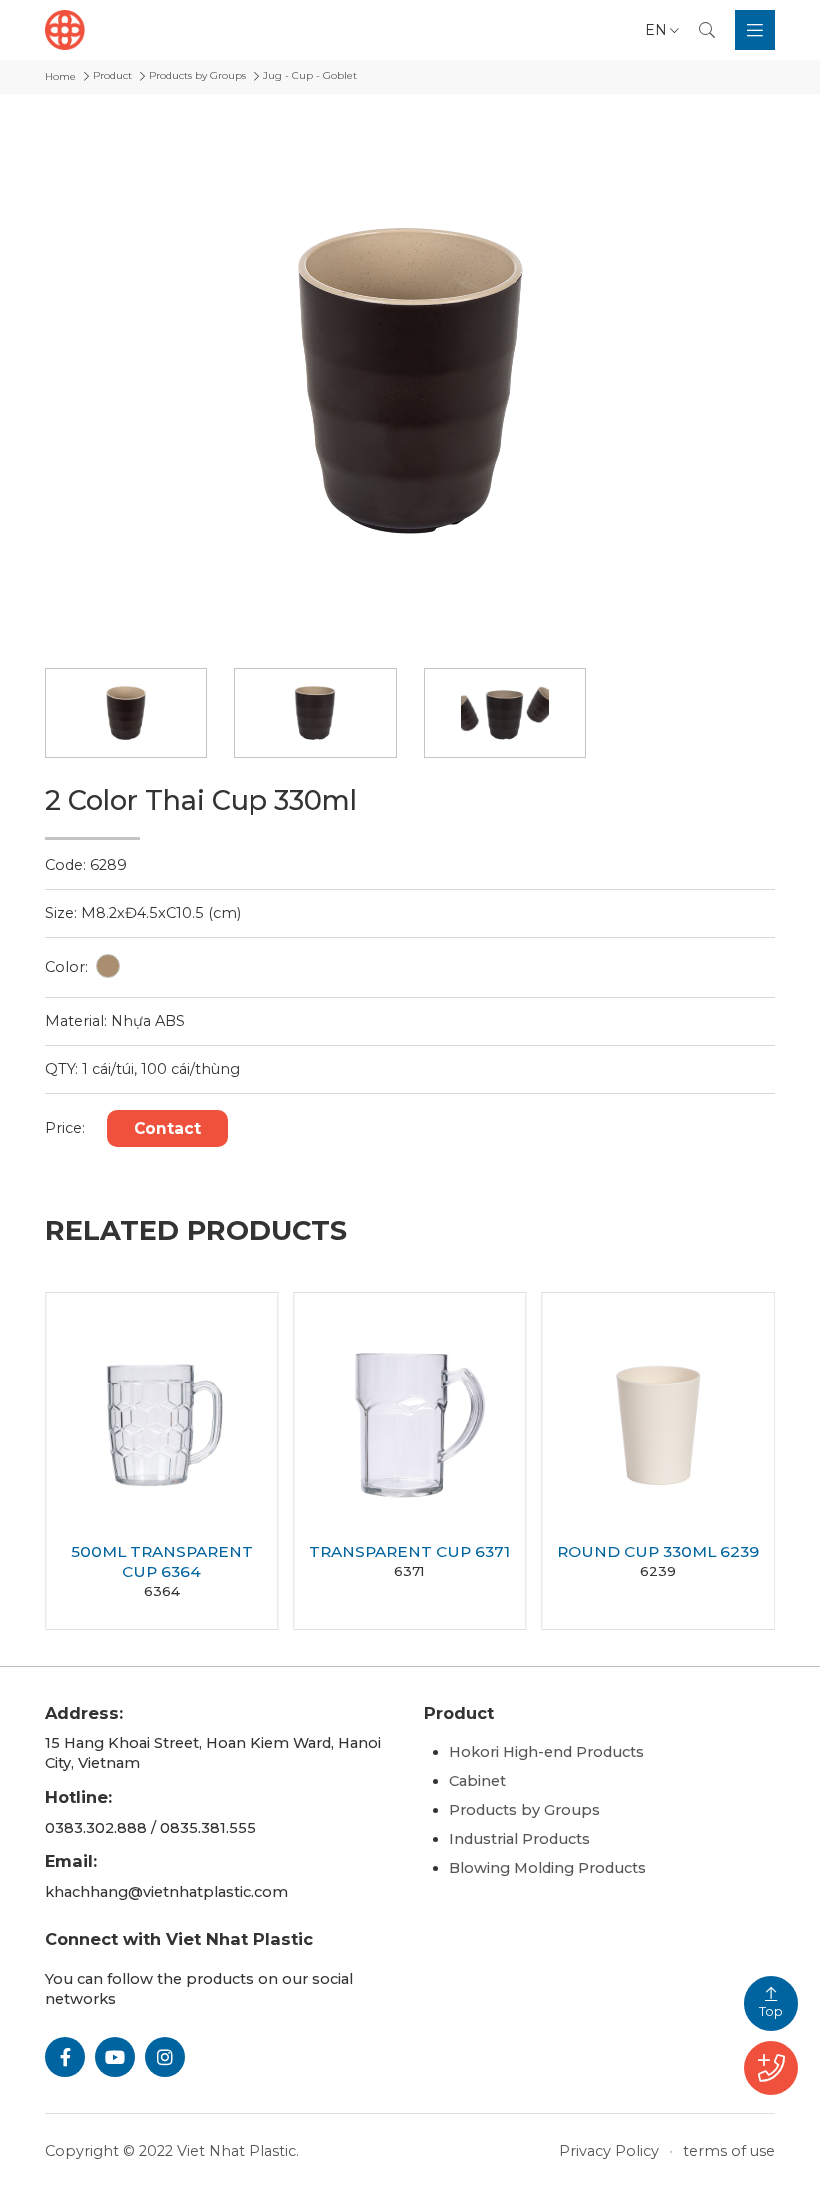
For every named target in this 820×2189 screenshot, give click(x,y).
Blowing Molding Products (547, 1868)
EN (656, 30)
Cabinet (477, 1781)
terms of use (729, 2151)
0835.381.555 (208, 1828)
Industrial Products (519, 1839)
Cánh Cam (508, 2151)
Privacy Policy (609, 2151)
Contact (167, 1128)
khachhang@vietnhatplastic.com (166, 1892)
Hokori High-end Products (546, 1752)
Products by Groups (524, 1810)
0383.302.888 (96, 1828)
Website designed (378, 2151)
